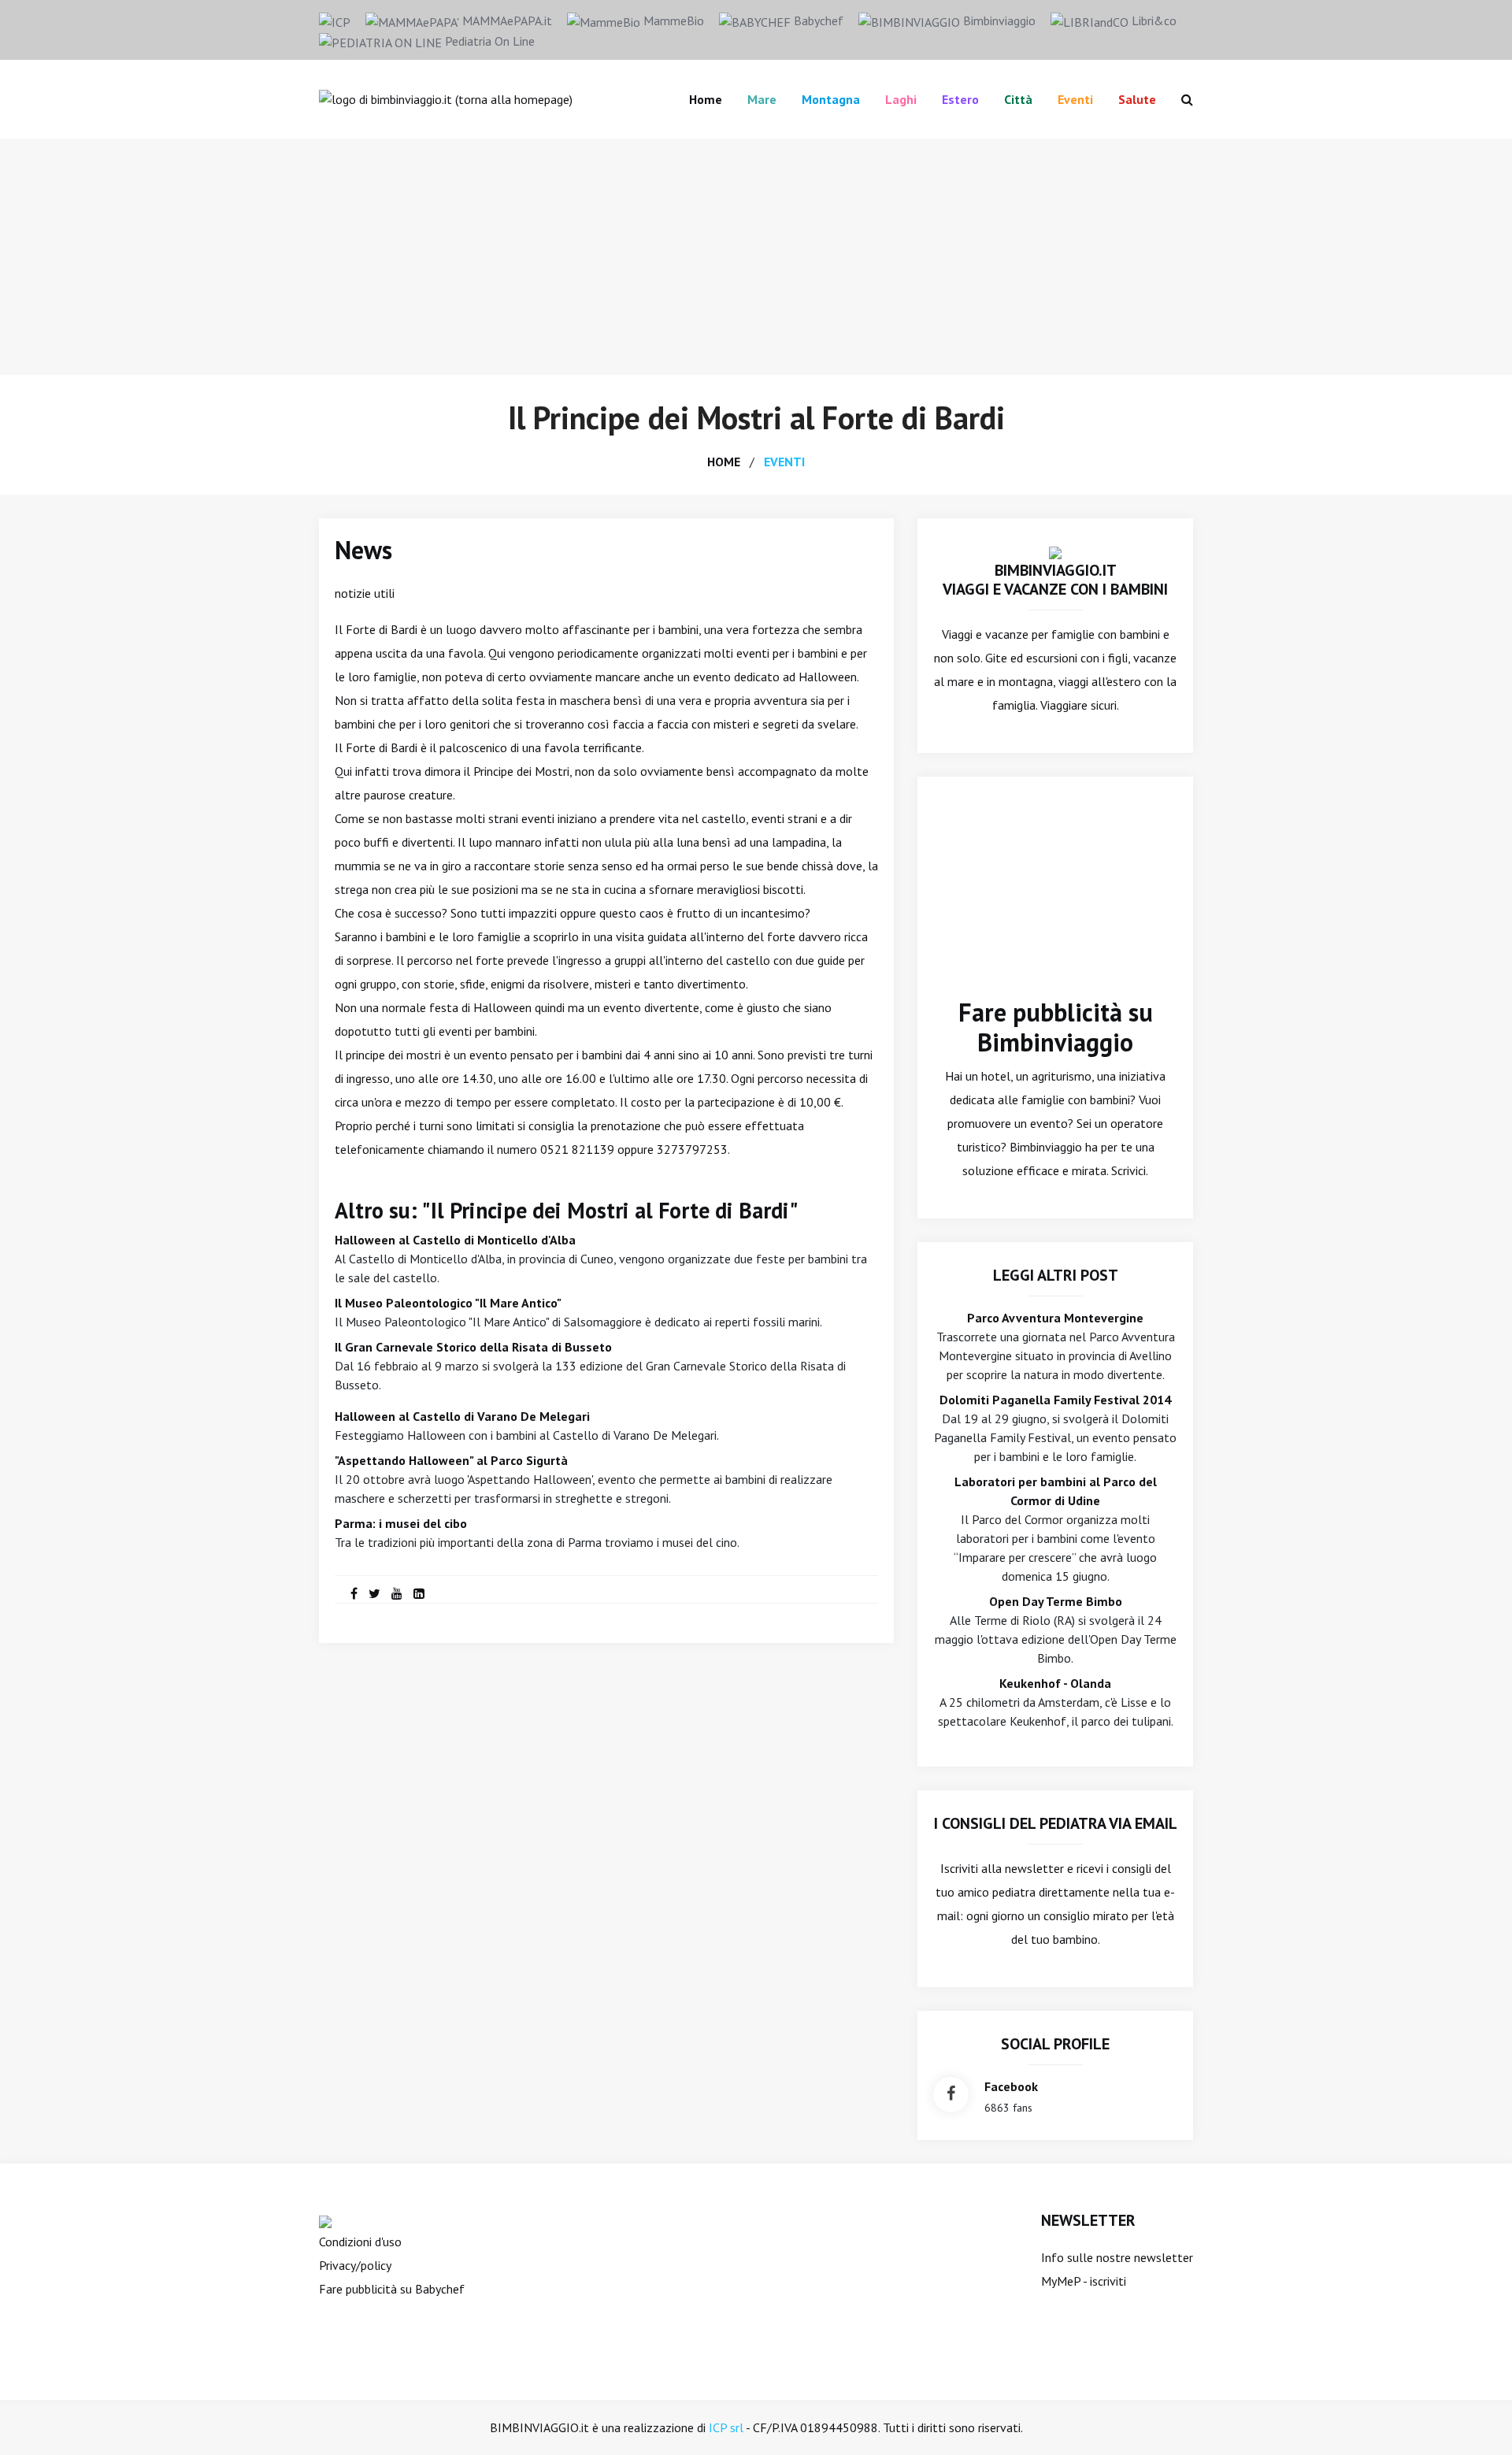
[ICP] (335, 20)
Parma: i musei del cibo (401, 1523)
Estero (960, 99)
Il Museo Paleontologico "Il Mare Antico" (448, 1303)
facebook (1011, 2086)
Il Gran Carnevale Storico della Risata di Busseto (473, 1347)
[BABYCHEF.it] (325, 2220)
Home (706, 99)
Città (1018, 99)
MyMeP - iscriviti (1084, 2281)
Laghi (901, 99)
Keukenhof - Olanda (1055, 1683)
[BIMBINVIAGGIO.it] (1055, 551)
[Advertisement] (756, 257)
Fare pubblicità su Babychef (392, 2289)
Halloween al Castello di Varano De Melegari (462, 1416)
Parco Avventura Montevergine (1055, 1318)
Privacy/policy (355, 2265)
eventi (784, 462)
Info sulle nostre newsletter (1117, 2257)
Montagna (831, 99)
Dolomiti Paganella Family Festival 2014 (1055, 1400)
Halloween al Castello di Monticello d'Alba (455, 1240)
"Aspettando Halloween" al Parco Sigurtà (451, 1460)
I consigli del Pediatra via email (1056, 1823)
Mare (762, 99)
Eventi (1075, 99)
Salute (1137, 99)
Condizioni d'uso (360, 2242)
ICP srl (726, 2427)
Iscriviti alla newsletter (1002, 1868)
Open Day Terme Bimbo (1056, 1601)
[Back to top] (1476, 2419)
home (724, 462)
